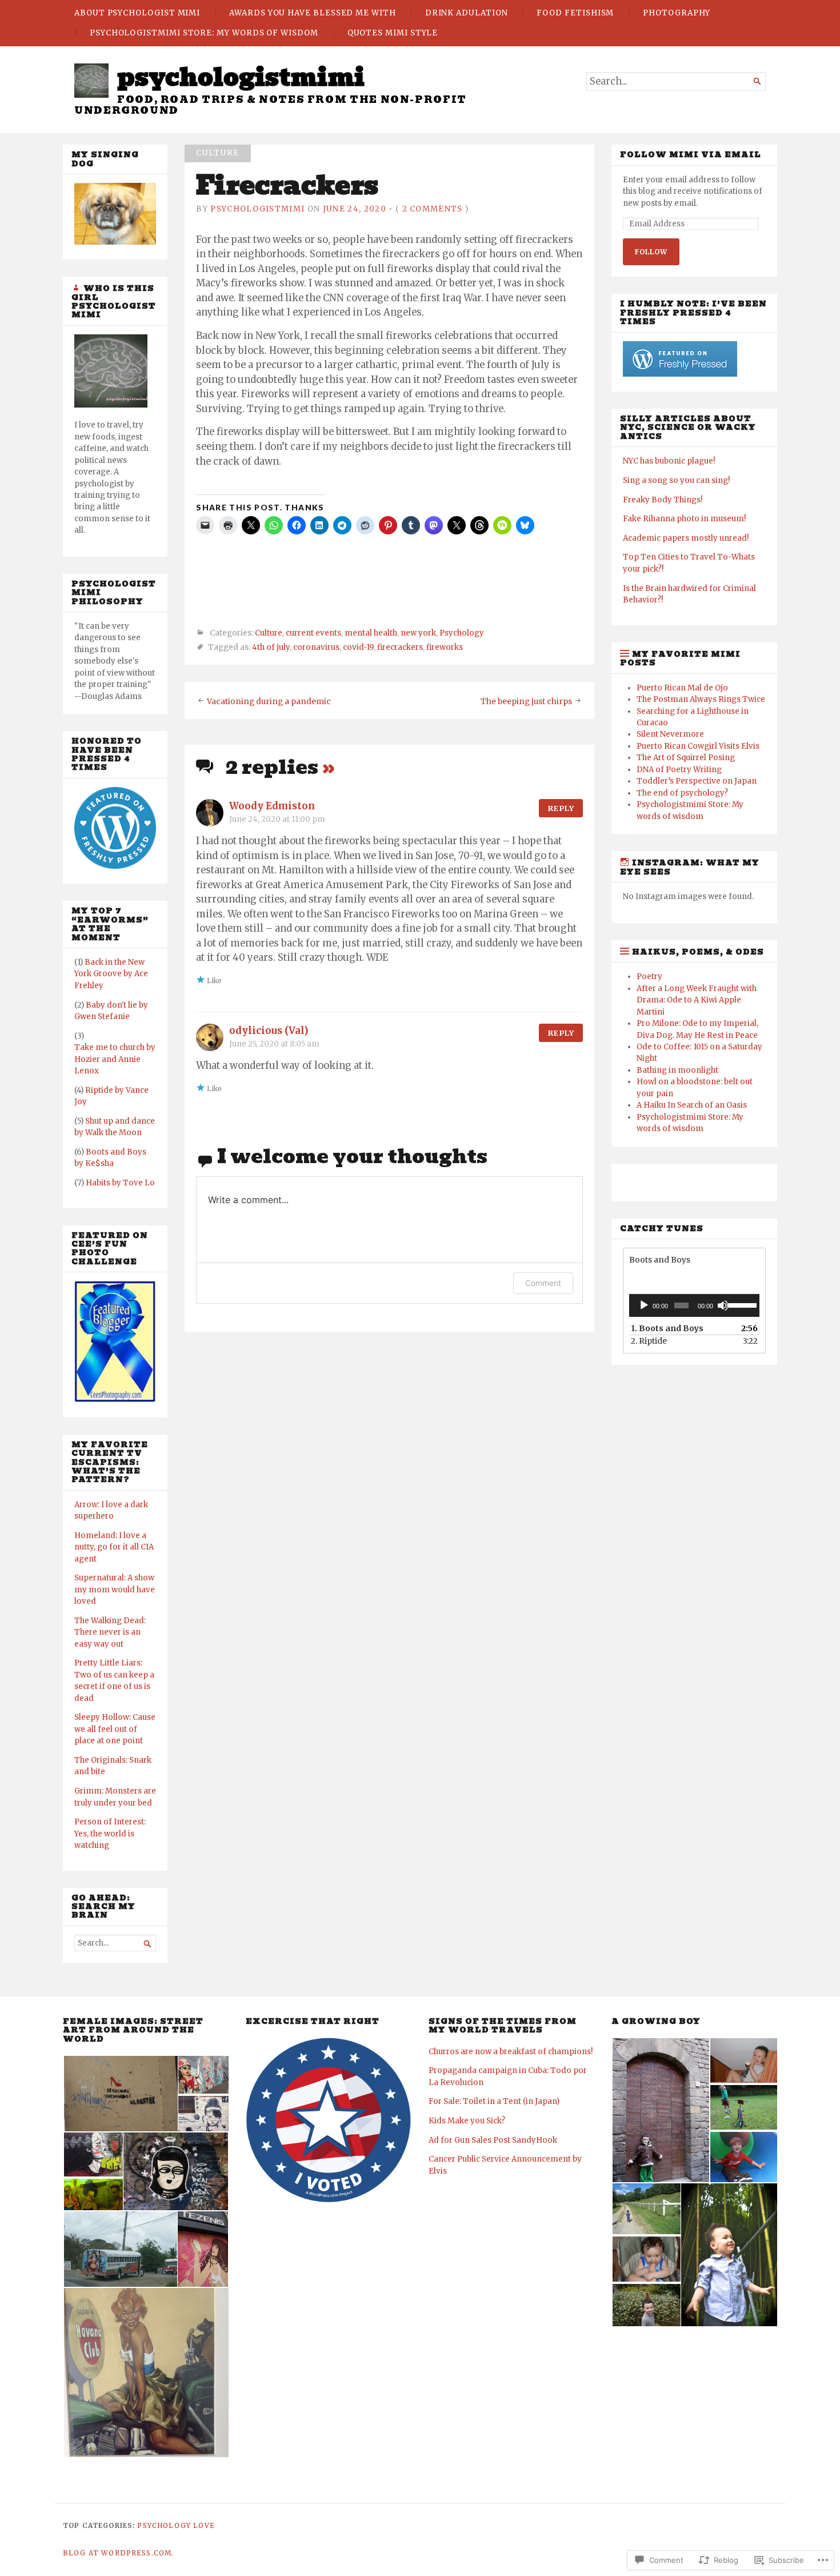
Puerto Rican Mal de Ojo (682, 688)
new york (418, 633)
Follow (651, 252)
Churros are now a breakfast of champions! (511, 2052)
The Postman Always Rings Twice (701, 699)
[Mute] (723, 1305)
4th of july (271, 647)
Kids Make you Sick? (467, 2121)
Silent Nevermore (670, 734)
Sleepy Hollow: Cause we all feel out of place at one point (115, 1729)
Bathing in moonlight (677, 1070)
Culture (217, 153)
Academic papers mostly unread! (686, 538)
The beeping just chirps (526, 702)
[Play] (644, 1305)
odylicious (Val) (269, 1031)
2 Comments (433, 209)
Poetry (649, 977)
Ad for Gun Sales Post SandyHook (493, 2140)
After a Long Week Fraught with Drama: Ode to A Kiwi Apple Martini (697, 1000)
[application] (694, 1305)
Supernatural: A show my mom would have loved (115, 1589)
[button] (120, 2094)
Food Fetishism (575, 13)
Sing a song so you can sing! (676, 480)
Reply (561, 808)
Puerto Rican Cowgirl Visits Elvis (698, 746)
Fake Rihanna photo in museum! (684, 519)
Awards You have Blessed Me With (313, 13)
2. (649, 1341)
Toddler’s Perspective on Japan (697, 781)
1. (667, 1328)
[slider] (741, 1304)
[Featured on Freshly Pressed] (115, 866)
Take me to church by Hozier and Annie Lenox (115, 1059)
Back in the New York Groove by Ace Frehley (111, 974)
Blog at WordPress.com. (118, 2553)
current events (313, 633)
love (204, 2526)
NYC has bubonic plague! (669, 461)
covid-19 (358, 647)
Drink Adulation (467, 13)
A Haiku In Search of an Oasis (692, 1105)
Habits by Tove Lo (120, 1183)
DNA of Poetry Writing (679, 770)
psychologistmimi (241, 77)
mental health (371, 633)
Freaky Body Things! (663, 500)
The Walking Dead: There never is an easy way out (110, 1632)
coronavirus (316, 647)
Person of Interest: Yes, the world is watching (110, 1834)
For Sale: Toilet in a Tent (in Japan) (494, 2101)
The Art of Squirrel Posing (686, 758)
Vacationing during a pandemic (269, 702)
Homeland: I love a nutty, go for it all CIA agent (114, 1547)
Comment (543, 1283)
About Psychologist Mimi (137, 13)
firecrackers (400, 647)
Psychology (462, 633)
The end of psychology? (682, 793)
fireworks (445, 647)
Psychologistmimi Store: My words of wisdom (204, 33)
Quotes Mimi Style (393, 33)
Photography (677, 13)
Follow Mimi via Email (691, 155)
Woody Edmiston (272, 806)
